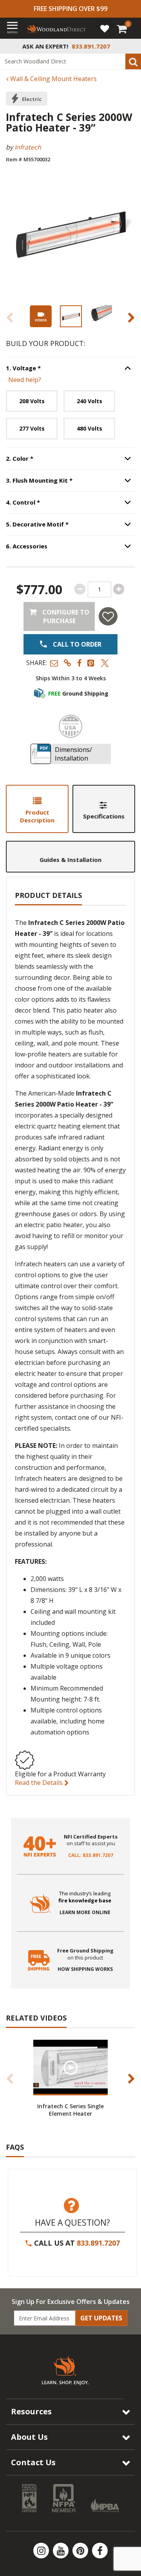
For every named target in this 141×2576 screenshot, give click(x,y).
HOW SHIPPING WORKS (85, 1969)
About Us (29, 2437)
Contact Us (33, 2462)
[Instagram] (42, 2551)
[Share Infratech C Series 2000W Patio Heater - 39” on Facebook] (79, 663)
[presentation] (71, 316)
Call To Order (76, 644)
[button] (54, 663)
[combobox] (70, 61)
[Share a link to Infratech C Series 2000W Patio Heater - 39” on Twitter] (105, 663)
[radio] (32, 401)
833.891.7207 (98, 2243)
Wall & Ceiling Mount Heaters (53, 79)
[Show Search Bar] (131, 46)
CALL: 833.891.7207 (91, 1855)
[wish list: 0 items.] (105, 28)
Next (131, 317)
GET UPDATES (101, 2318)
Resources (31, 2411)
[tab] (37, 809)
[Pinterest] (81, 2551)
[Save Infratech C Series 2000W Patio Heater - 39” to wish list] (108, 616)
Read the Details (40, 1783)
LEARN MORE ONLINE (85, 1913)
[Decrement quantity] (80, 589)
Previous (10, 317)
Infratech (28, 147)
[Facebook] (100, 2551)
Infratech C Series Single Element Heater (70, 2110)
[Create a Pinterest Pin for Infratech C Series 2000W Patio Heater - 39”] (91, 663)
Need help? (25, 380)
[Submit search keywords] (133, 61)
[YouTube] (61, 2551)
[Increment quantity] (119, 589)
